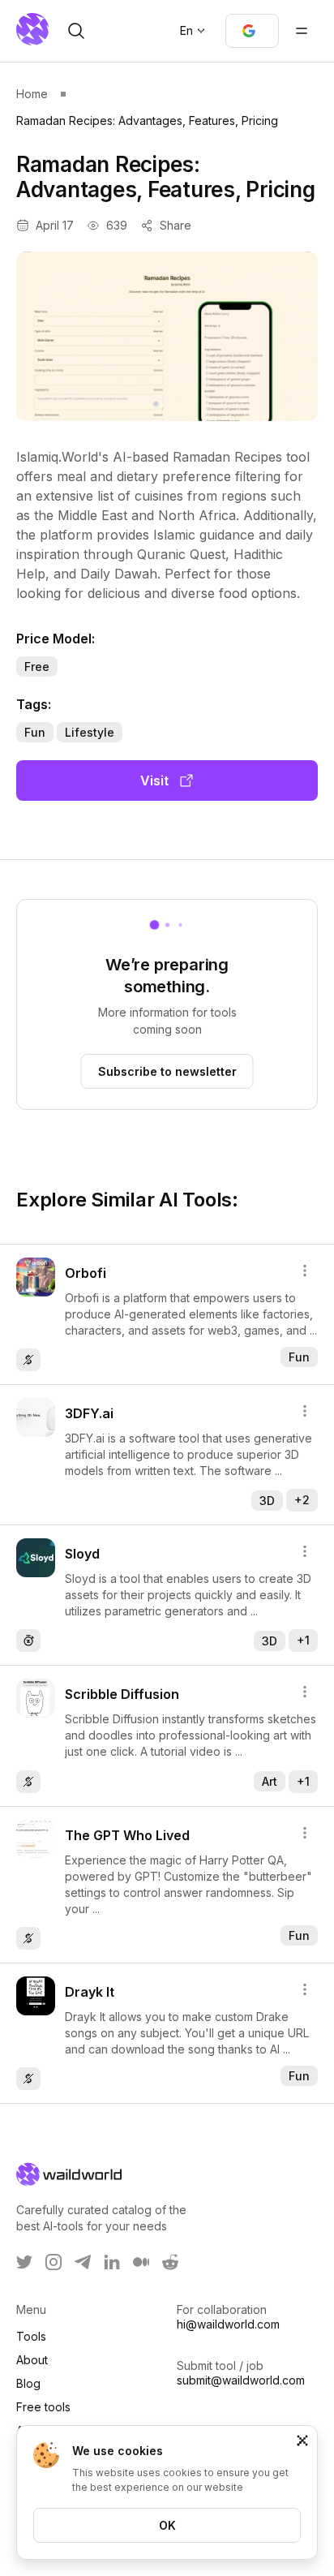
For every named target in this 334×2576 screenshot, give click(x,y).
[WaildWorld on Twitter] (24, 2262)
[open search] (76, 31)
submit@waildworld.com (241, 2380)
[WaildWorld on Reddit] (170, 2262)
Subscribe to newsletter (167, 1071)
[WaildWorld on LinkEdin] (112, 2262)
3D (267, 1501)
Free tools (43, 2407)
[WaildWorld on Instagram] (54, 2262)
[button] (252, 31)
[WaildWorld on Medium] (141, 2262)
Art (270, 1781)
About (32, 2360)
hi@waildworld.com (228, 2324)
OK (167, 2525)
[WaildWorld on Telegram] (83, 2262)
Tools (31, 2336)
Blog (28, 2383)
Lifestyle (90, 732)
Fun (35, 732)
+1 (303, 1640)
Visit (154, 781)
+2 (302, 1500)
